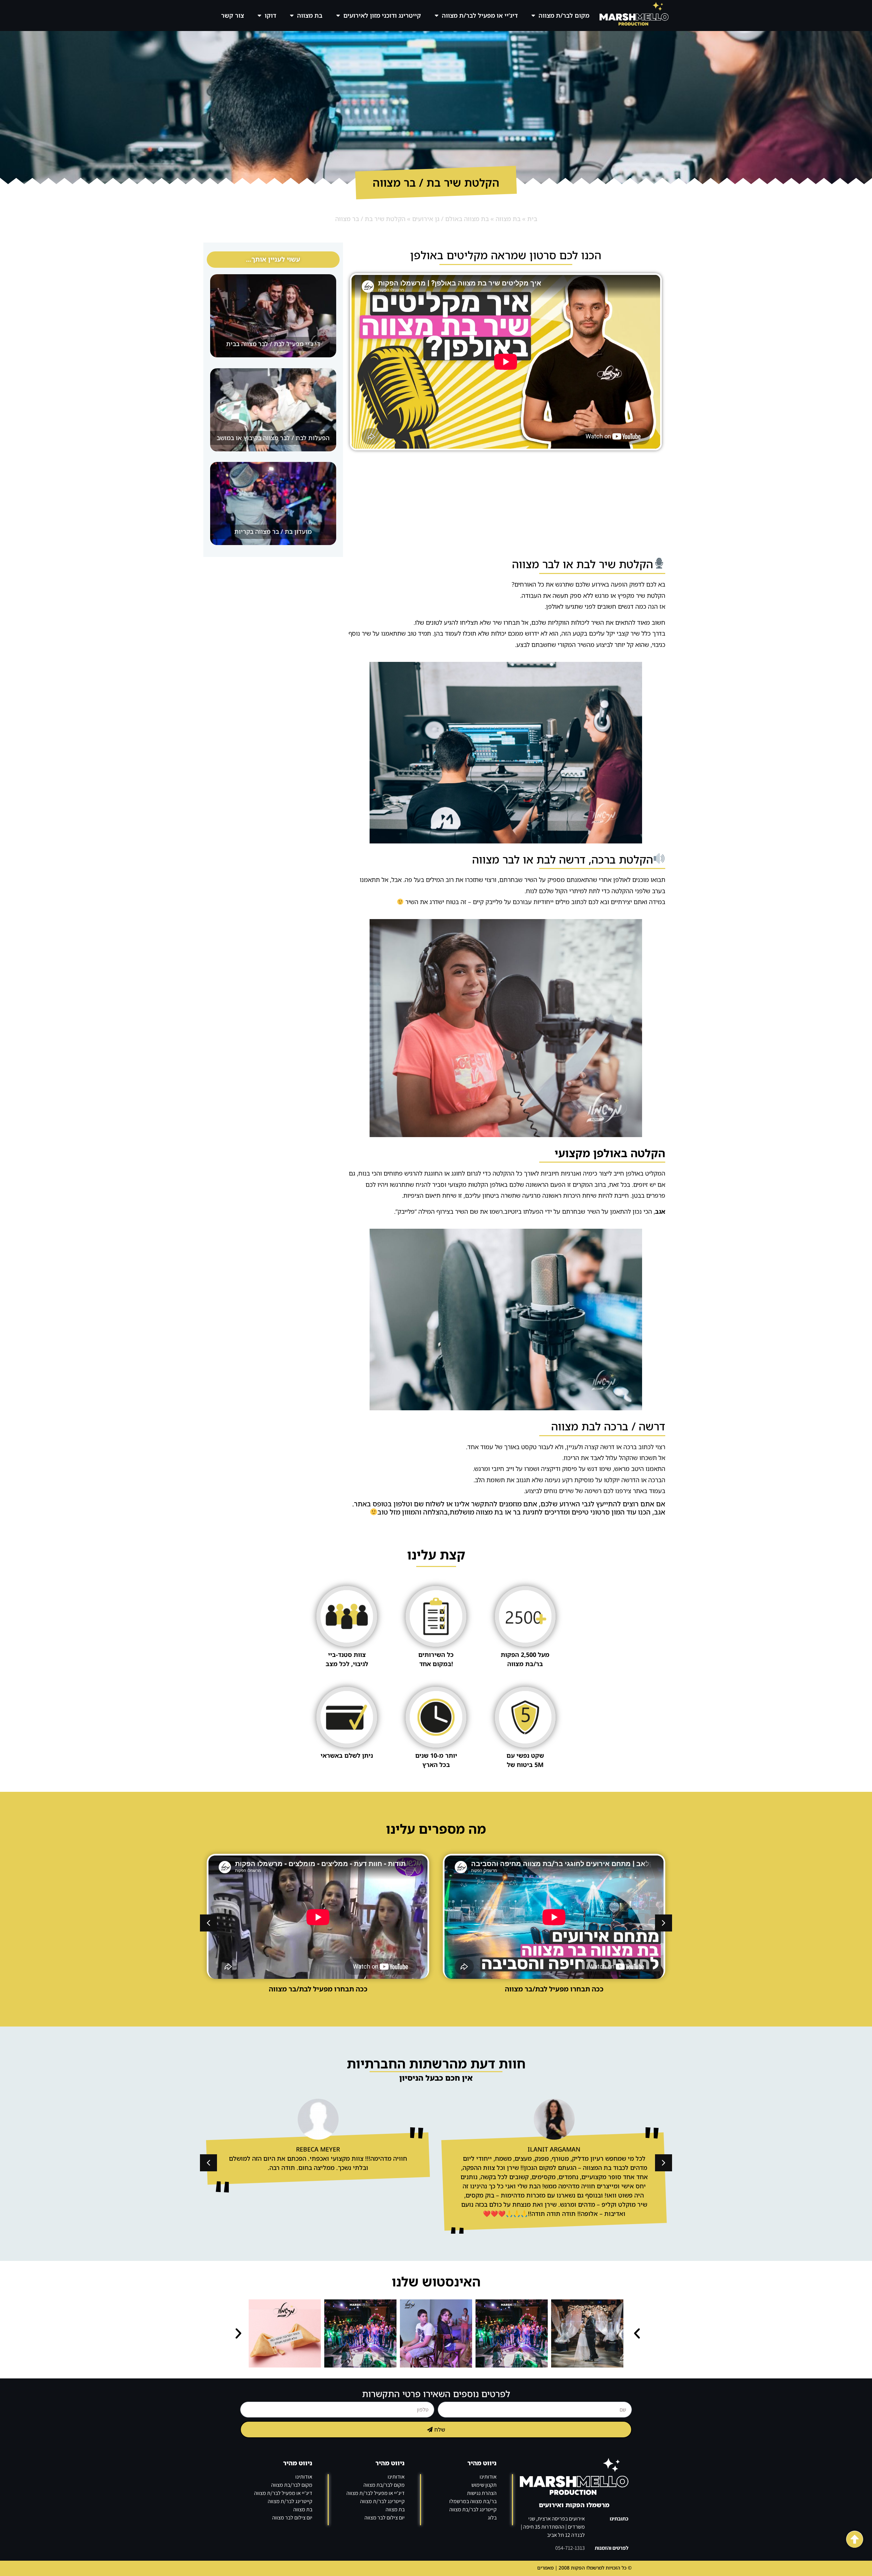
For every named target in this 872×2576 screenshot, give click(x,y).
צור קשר (232, 15)
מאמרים (545, 2568)
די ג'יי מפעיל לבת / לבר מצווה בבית (273, 344)
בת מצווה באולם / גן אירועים (450, 219)
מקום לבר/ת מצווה (564, 15)
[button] (208, 1923)
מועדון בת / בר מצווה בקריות (273, 531)
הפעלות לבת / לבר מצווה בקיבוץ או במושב (273, 438)
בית (532, 219)
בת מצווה (310, 15)
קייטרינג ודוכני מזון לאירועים (382, 15)
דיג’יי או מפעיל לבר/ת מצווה (480, 15)
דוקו (270, 15)
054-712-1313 (570, 2548)
